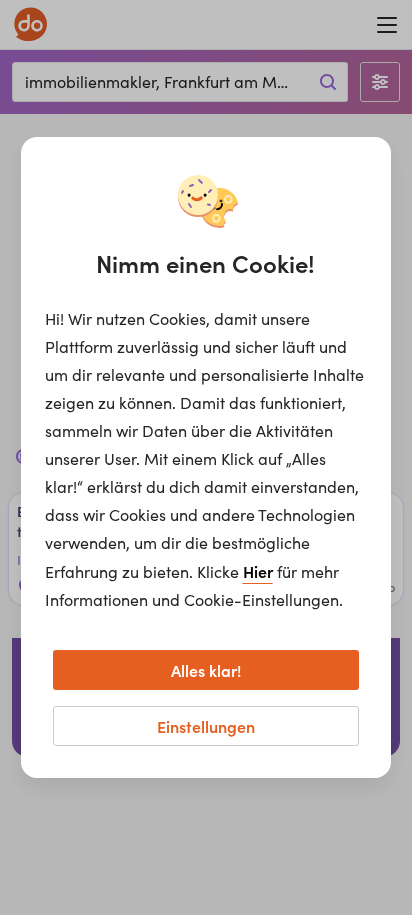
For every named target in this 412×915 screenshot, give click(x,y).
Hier (258, 571)
